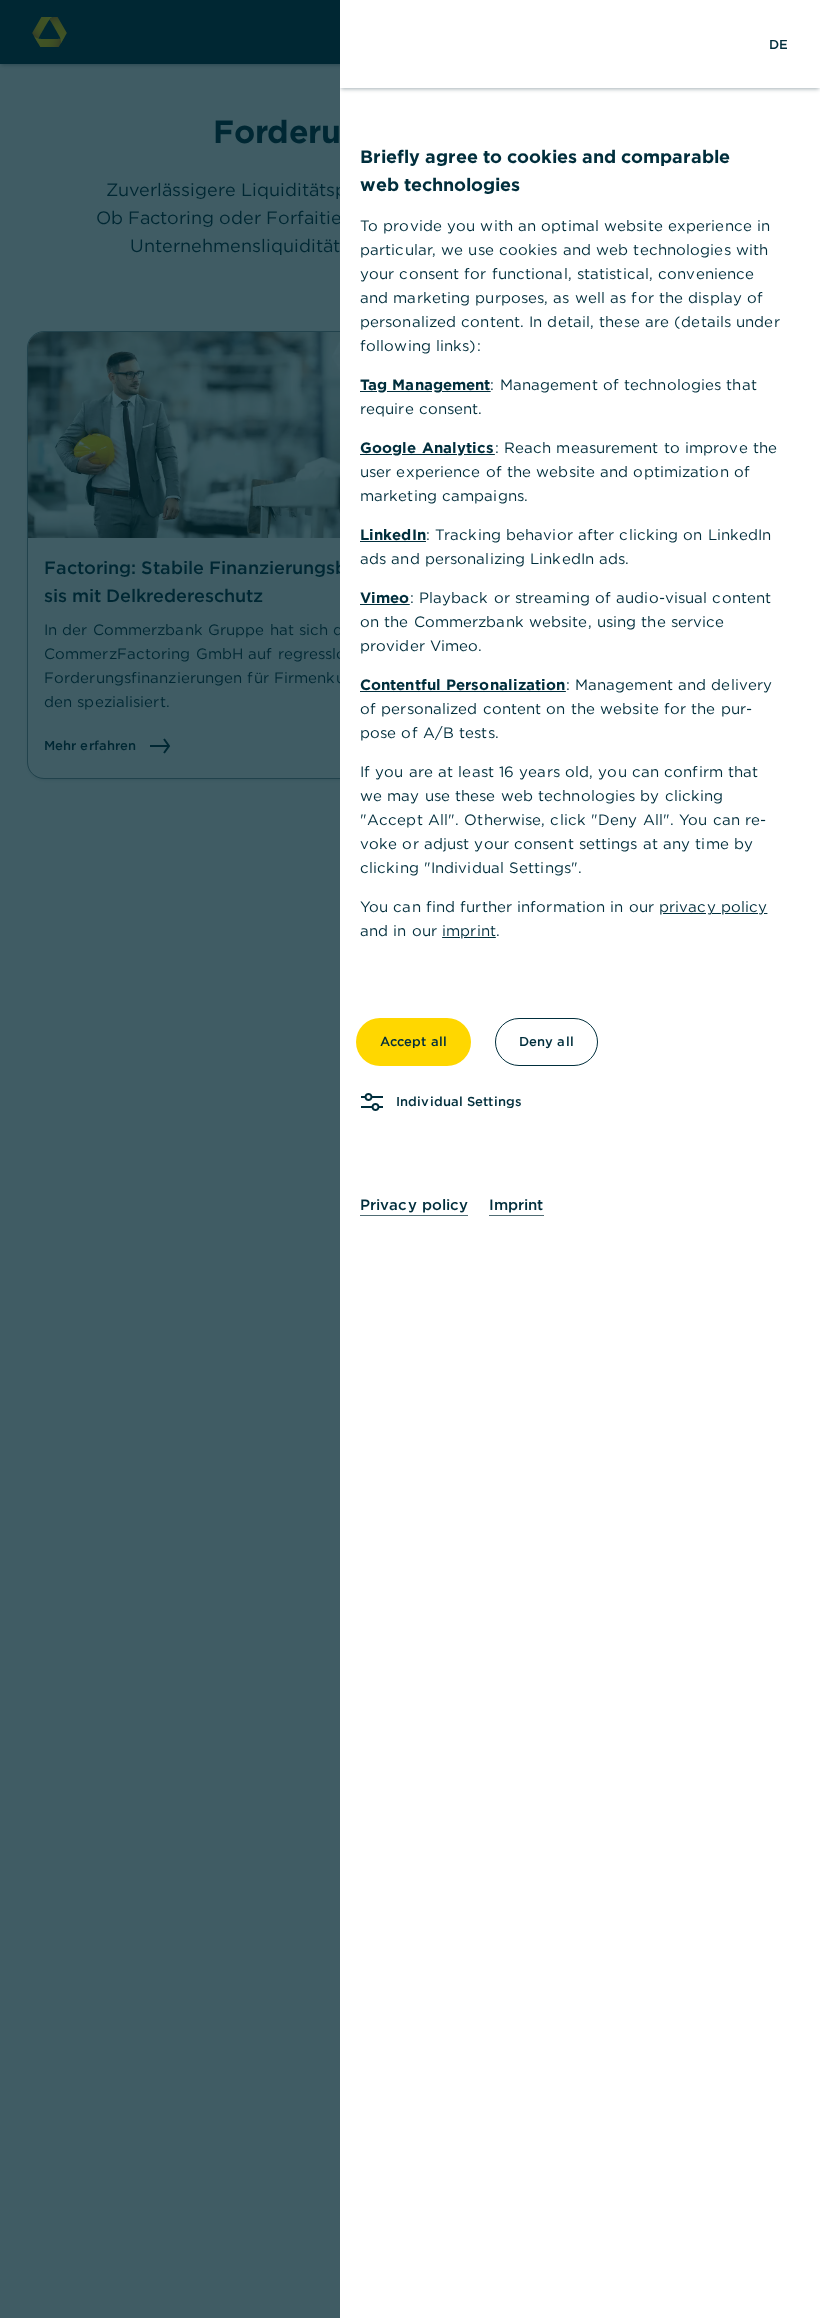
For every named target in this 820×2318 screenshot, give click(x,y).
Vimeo (385, 597)
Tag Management (425, 384)
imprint (469, 930)
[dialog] (410, 1159)
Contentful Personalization (463, 684)
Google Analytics (427, 447)
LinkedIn (393, 534)
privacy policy (713, 906)
